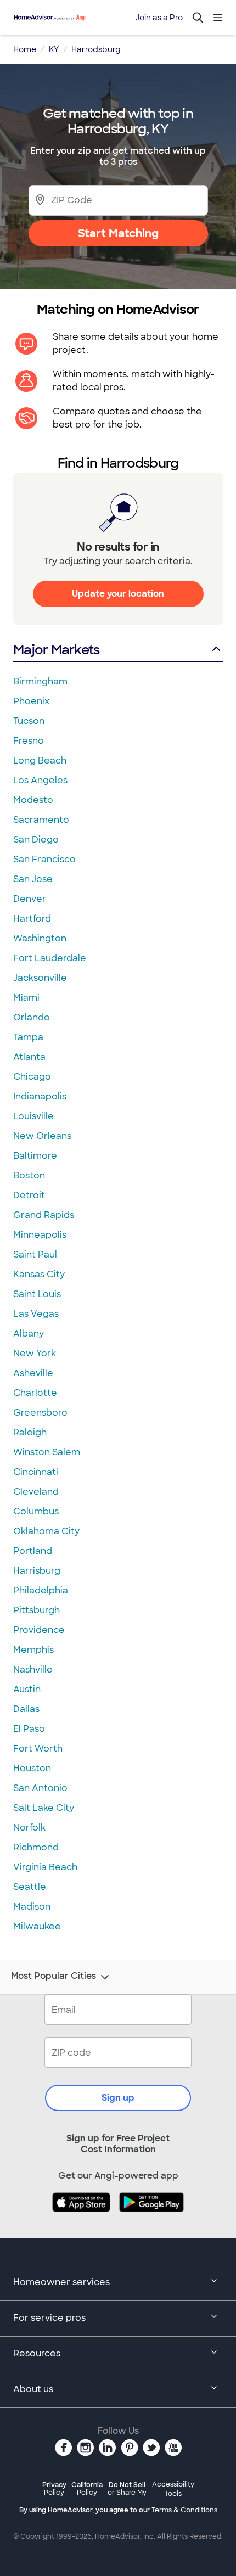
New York (35, 1353)
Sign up (118, 2098)
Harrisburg (37, 1571)
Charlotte (35, 1393)
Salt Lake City (44, 1808)
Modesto (33, 800)
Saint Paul (35, 1255)
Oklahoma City (46, 1531)
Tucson (29, 721)
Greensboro (40, 1413)
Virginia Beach (45, 1867)
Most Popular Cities (54, 1976)
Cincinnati (36, 1472)
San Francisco (44, 859)
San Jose (33, 879)
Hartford (32, 919)
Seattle (30, 1887)
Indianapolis (40, 1096)
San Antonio (40, 1788)
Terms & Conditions (184, 2510)
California (87, 2488)
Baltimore (35, 1156)
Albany (29, 1334)
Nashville (33, 1669)
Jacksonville (40, 978)
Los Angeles (40, 780)
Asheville (33, 1373)
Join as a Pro (159, 18)
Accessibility (173, 2489)
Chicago (32, 1077)
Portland (33, 1551)
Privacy (54, 2488)
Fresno (29, 741)
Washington (40, 938)
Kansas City (39, 1274)
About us (33, 2389)
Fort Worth (38, 1749)
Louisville (33, 1116)
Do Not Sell (127, 2488)
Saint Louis (37, 1294)
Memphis (33, 1650)
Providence (39, 1630)
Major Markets (56, 650)
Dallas (26, 1709)
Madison (32, 1907)
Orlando (32, 1017)
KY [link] (54, 49)
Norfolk (29, 1828)
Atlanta (29, 1057)
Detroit (29, 1195)
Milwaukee (37, 1926)
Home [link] (25, 49)
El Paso (29, 1729)
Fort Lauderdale (50, 958)
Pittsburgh (36, 1610)
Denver (30, 899)
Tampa (28, 1037)
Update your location (118, 594)
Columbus (36, 1511)
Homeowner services (61, 2282)
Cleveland (36, 1492)
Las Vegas (36, 1314)
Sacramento (41, 820)
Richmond (36, 1847)
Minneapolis (40, 1235)
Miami (26, 998)
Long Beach (40, 761)
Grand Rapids (44, 1215)
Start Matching (118, 233)
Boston (29, 1175)
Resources (37, 2353)
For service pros (49, 2318)
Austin (27, 1689)
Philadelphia (41, 1590)
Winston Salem (47, 1452)
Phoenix (31, 701)
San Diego (36, 840)
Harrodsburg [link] (96, 49)
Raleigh (30, 1432)
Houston (32, 1768)
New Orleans (42, 1136)
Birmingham (40, 681)
